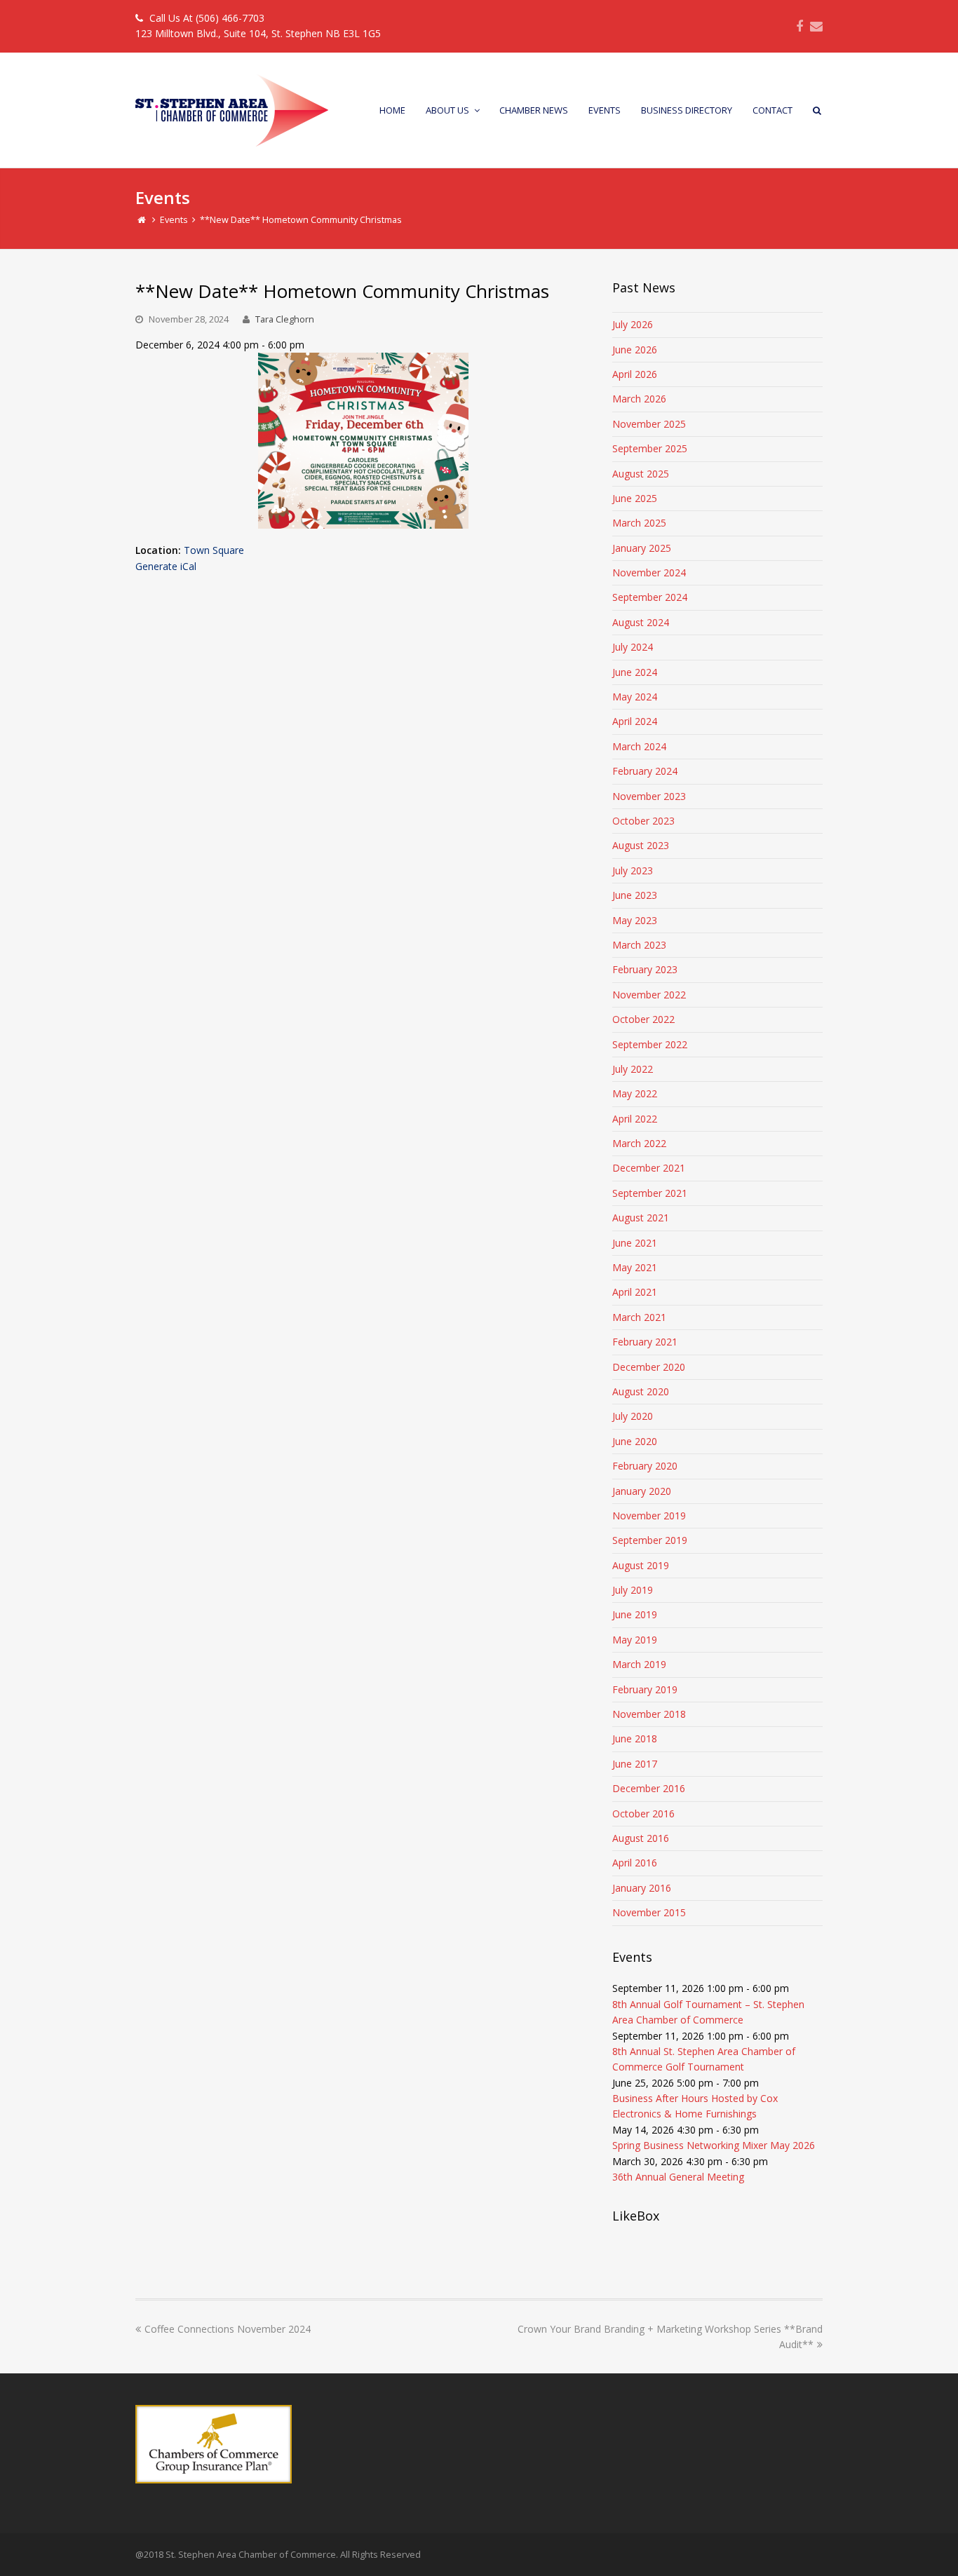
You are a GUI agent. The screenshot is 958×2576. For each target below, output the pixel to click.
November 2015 (649, 1912)
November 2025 (649, 424)
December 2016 (649, 1788)
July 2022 (633, 1069)
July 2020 (633, 1416)
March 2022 (639, 1143)
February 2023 (645, 969)
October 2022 (643, 1019)
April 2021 (635, 1292)
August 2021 (641, 1218)
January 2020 (642, 1491)
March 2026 (639, 399)
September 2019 (650, 1540)
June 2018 (635, 1738)
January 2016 (642, 1888)
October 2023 (643, 821)
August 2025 (641, 474)
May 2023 (635, 920)
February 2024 (645, 771)
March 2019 (639, 1664)
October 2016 (643, 1814)
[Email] (816, 26)
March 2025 (639, 523)
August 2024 (641, 622)
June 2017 (635, 1764)
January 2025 (642, 548)
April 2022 (635, 1119)
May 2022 (635, 1093)
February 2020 (645, 1466)
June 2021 (635, 1243)
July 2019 (633, 1590)
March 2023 (639, 945)
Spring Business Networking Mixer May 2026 (714, 2145)
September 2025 (650, 448)
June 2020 (635, 1441)
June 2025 (635, 498)
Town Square (214, 550)
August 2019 (641, 1565)
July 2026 (633, 324)
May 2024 (635, 697)
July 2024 (633, 647)
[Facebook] (800, 26)
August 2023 (641, 845)
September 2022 (650, 1044)
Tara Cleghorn (285, 319)
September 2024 (650, 597)
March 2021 (639, 1317)
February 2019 (645, 1689)
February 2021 (645, 1342)
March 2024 (639, 746)
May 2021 (635, 1267)
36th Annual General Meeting (678, 2177)
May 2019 (635, 1640)
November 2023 (649, 796)
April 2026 (635, 374)
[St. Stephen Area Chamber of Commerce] (232, 109)
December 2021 (649, 1168)
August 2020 (641, 1391)
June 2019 (635, 1614)
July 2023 (633, 870)
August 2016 (641, 1838)
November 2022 (649, 995)
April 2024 (635, 721)
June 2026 (635, 350)
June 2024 (635, 672)
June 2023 (635, 895)
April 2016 (635, 1863)
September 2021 (650, 1193)
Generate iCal (166, 566)
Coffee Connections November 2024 (228, 2329)
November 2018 (649, 1714)
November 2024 (649, 572)
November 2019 (649, 1516)
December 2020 (649, 1367)
